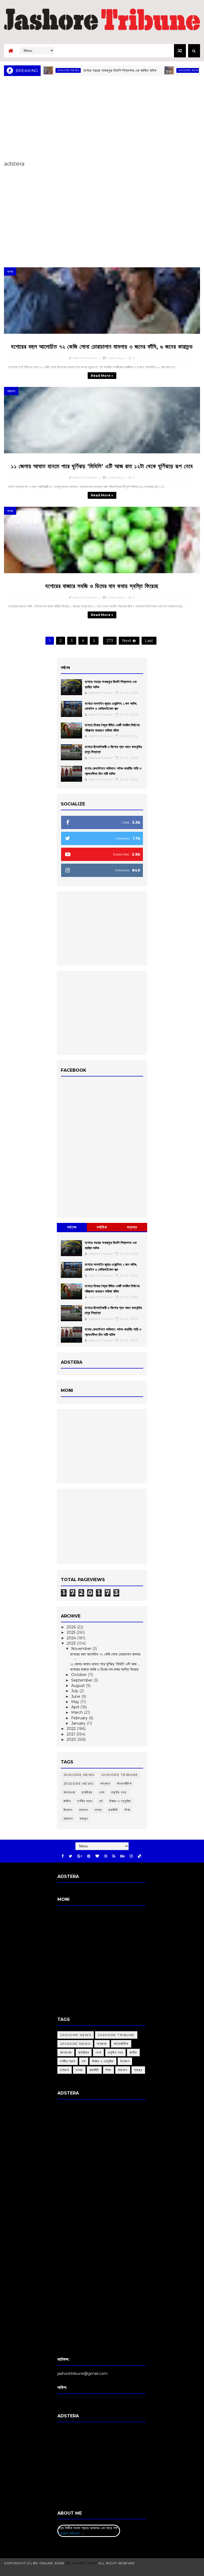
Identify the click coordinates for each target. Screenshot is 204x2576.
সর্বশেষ (72, 1227)
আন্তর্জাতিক (124, 1783)
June (76, 1696)
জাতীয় (67, 1801)
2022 (72, 1729)
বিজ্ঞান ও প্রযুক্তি (120, 1801)
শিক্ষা (127, 1810)
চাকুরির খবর (119, 1792)
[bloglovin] (97, 1856)
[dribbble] (106, 1856)
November (82, 1649)
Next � (129, 641)
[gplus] (80, 1856)
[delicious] (139, 1856)
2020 (72, 1739)
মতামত (84, 1810)
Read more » (102, 376)
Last (149, 641)
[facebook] (63, 1856)
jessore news (79, 1783)
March (78, 1712)
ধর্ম (101, 1801)
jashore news (156, 70)
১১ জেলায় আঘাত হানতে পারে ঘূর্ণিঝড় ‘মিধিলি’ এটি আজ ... (105, 1664)
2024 (72, 1638)
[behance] (122, 1856)
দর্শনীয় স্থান (85, 1801)
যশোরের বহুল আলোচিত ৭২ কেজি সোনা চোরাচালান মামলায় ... (105, 1656)
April (76, 1707)
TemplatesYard (100, 2570)
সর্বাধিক (102, 1227)
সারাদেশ (11, 391)
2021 (71, 1734)
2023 (72, 1643)
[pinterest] (89, 1856)
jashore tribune (120, 1775)
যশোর (10, 271)
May (76, 1702)
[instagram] (131, 1856)
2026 (72, 1627)
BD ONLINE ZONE (81, 2563)
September (82, 1680)
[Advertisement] (102, 117)
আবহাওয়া (69, 1792)
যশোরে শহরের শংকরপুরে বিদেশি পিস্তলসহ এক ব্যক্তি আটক (87, 70)
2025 (72, 1632)
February (80, 1718)
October (79, 1675)
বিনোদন (68, 1810)
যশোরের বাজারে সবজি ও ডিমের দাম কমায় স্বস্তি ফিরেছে (102, 586)
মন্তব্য (132, 1227)
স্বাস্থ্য (84, 1819)
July (75, 1691)
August (78, 1686)
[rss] (114, 1856)
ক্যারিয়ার (87, 1792)
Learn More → (71, 2533)
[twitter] (71, 1856)
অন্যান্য (105, 1783)
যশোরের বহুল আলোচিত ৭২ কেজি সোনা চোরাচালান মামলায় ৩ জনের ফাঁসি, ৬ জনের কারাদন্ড (102, 347)
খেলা (102, 1792)
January (79, 1723)
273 (110, 641)
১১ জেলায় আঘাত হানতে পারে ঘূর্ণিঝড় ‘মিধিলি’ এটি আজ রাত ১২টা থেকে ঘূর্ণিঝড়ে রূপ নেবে (102, 466)
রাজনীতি (113, 1810)
